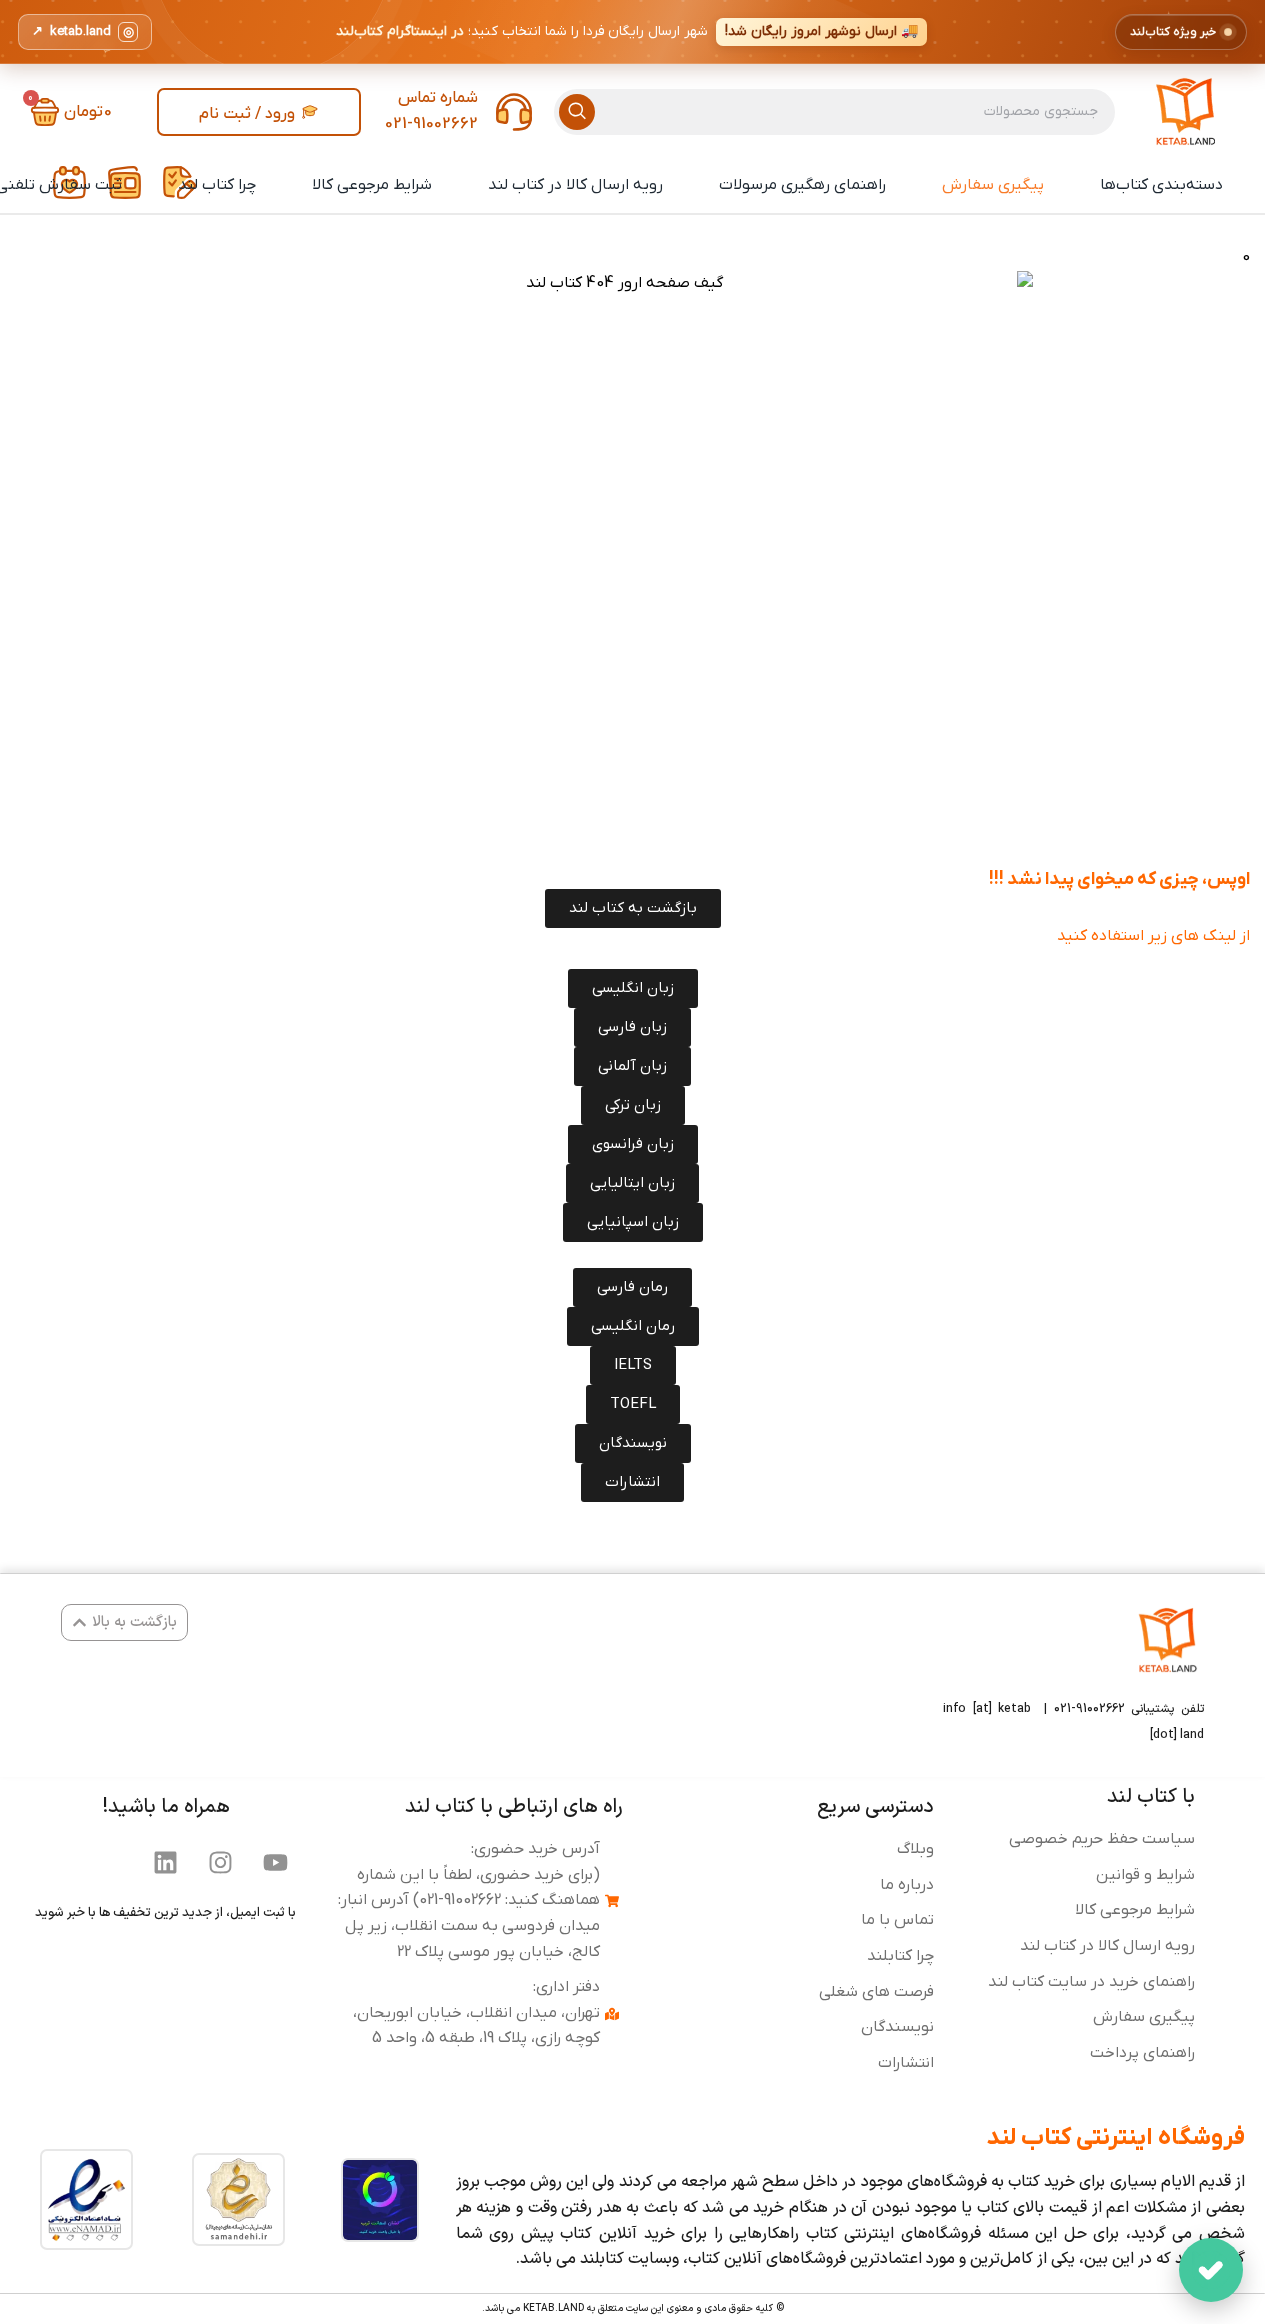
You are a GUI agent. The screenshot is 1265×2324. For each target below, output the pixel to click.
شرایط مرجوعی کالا (372, 185)
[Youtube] (276, 1862)
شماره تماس (438, 98)
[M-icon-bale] (111, 1862)
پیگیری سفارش (993, 185)
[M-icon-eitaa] (56, 1862)
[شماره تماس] (514, 112)
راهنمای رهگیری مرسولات (802, 185)
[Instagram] (221, 1862)
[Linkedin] (166, 1862)
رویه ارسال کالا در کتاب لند (575, 185)
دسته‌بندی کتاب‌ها (1161, 185)
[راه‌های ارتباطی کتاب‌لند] (1211, 2270)
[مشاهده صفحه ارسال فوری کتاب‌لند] (632, 32)
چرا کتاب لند (217, 185)
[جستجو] (577, 112)
